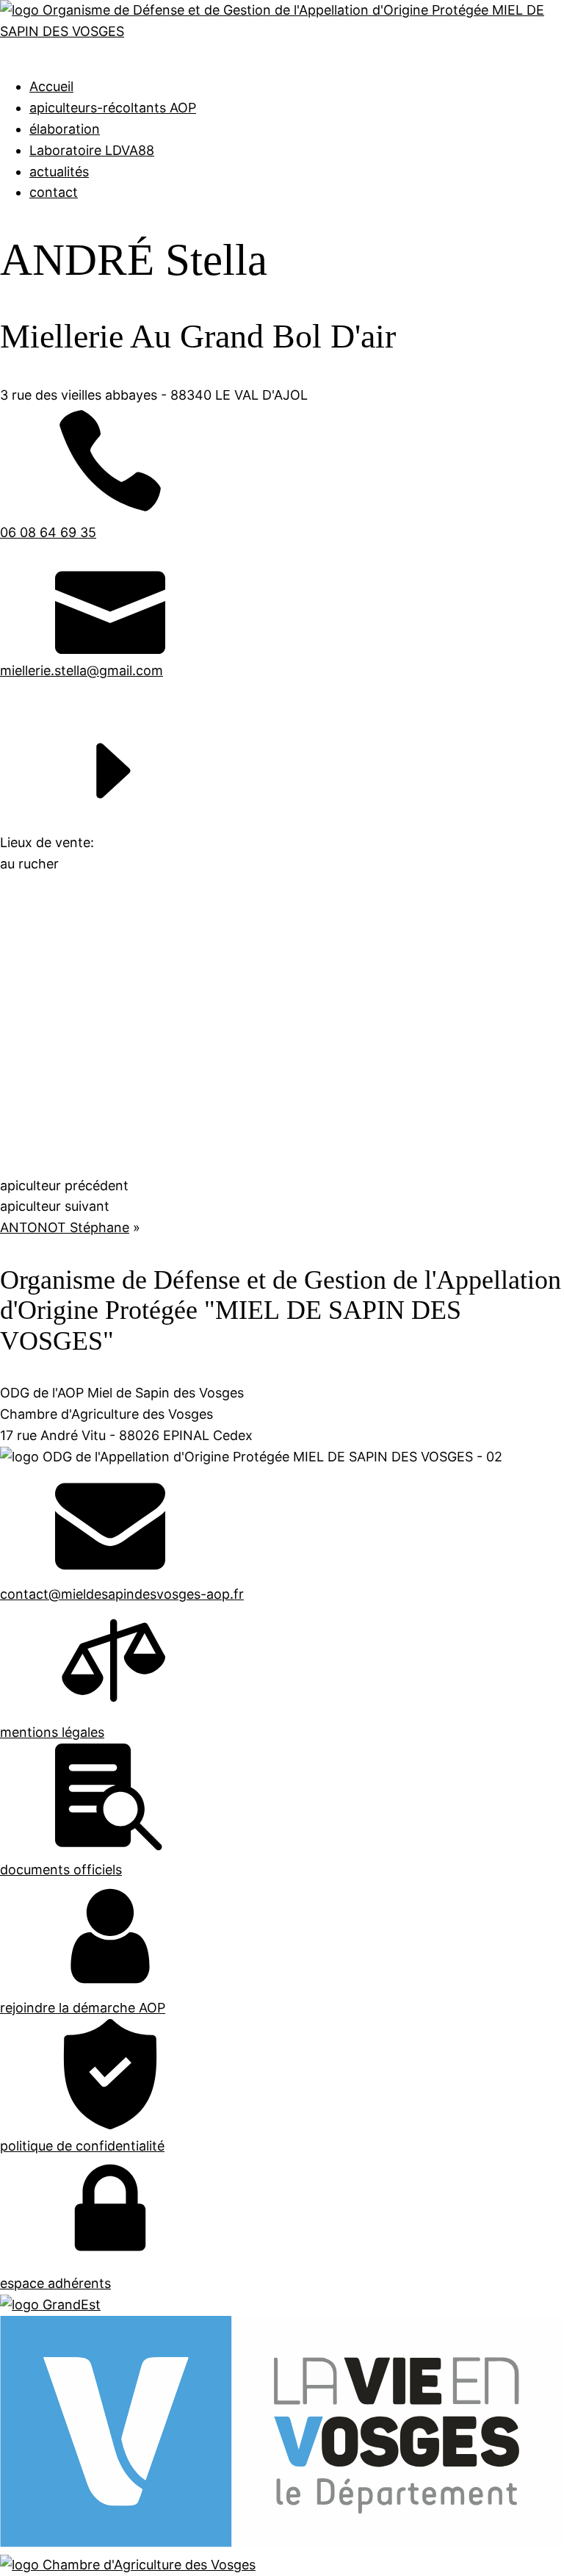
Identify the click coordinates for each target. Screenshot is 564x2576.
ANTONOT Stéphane (65, 1227)
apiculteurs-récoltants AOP (113, 108)
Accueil (51, 86)
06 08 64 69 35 (48, 532)
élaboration (65, 129)
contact (54, 192)
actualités (59, 172)
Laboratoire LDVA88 (92, 150)
